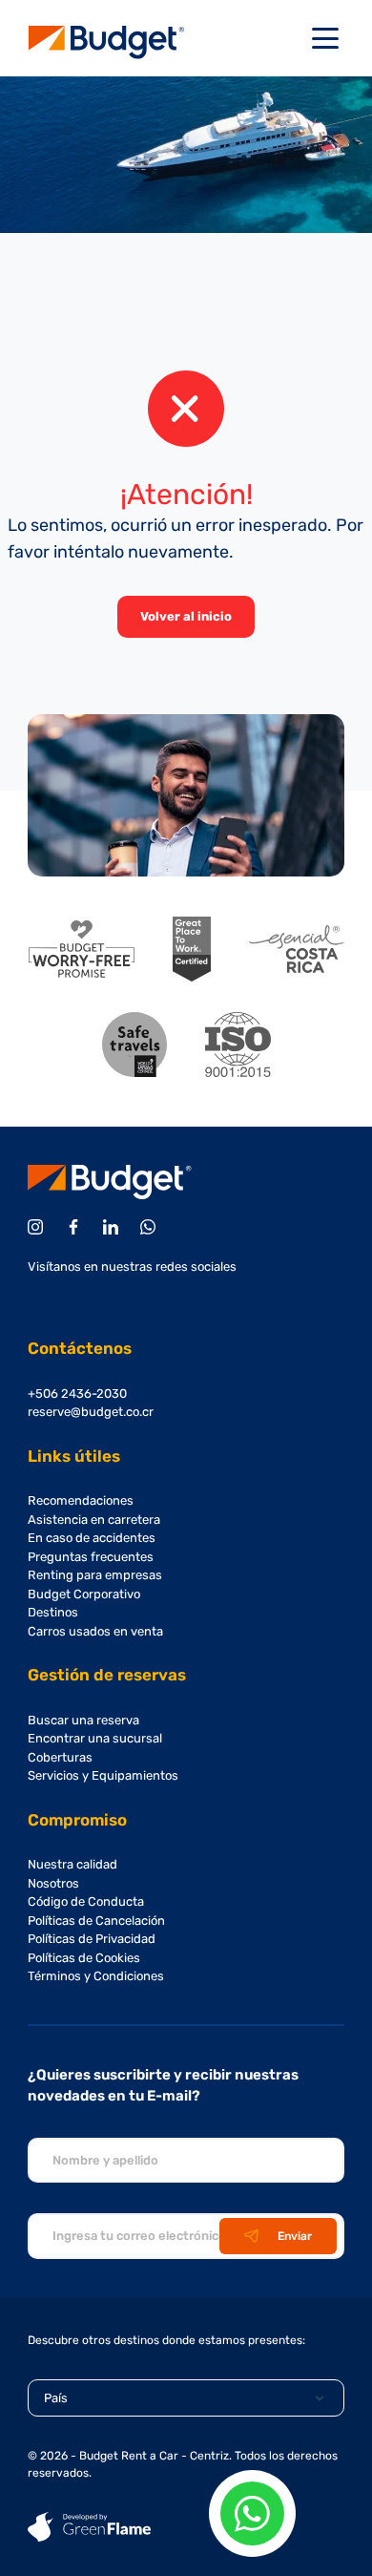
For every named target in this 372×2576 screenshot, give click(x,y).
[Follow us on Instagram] (39, 1227)
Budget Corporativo (84, 1594)
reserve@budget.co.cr (91, 1412)
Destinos (53, 1612)
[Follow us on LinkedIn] (114, 1227)
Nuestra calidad (72, 1864)
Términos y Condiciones (96, 1976)
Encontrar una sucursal (95, 1738)
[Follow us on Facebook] (77, 1227)
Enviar (295, 2236)
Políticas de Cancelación (96, 1921)
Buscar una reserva (83, 1720)
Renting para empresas (95, 1575)
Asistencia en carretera (94, 1520)
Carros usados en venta (95, 1631)
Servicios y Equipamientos (103, 1775)
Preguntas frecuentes (91, 1557)
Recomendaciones (81, 1500)
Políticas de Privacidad (92, 1939)
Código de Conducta (86, 1901)
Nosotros (53, 1883)
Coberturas (60, 1757)
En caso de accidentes (92, 1538)
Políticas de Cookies (84, 1958)
